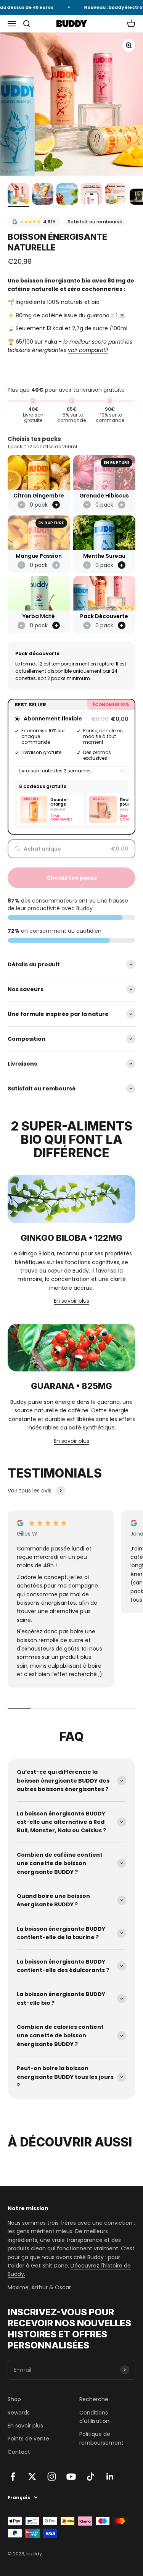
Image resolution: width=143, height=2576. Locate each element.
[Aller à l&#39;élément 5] (116, 195)
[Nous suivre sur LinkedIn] (110, 2477)
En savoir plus (71, 1301)
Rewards (19, 2413)
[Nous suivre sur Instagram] (52, 2477)
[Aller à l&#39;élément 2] (43, 195)
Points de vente (28, 2439)
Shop (14, 2399)
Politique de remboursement (101, 2438)
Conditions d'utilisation (94, 2417)
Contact (19, 2452)
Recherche (94, 2399)
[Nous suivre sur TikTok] (91, 2477)
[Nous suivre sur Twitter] (32, 2477)
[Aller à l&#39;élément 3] (67, 195)
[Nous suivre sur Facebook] (13, 2477)
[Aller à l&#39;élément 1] (18, 195)
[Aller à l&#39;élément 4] (92, 195)
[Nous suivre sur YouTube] (71, 2477)
